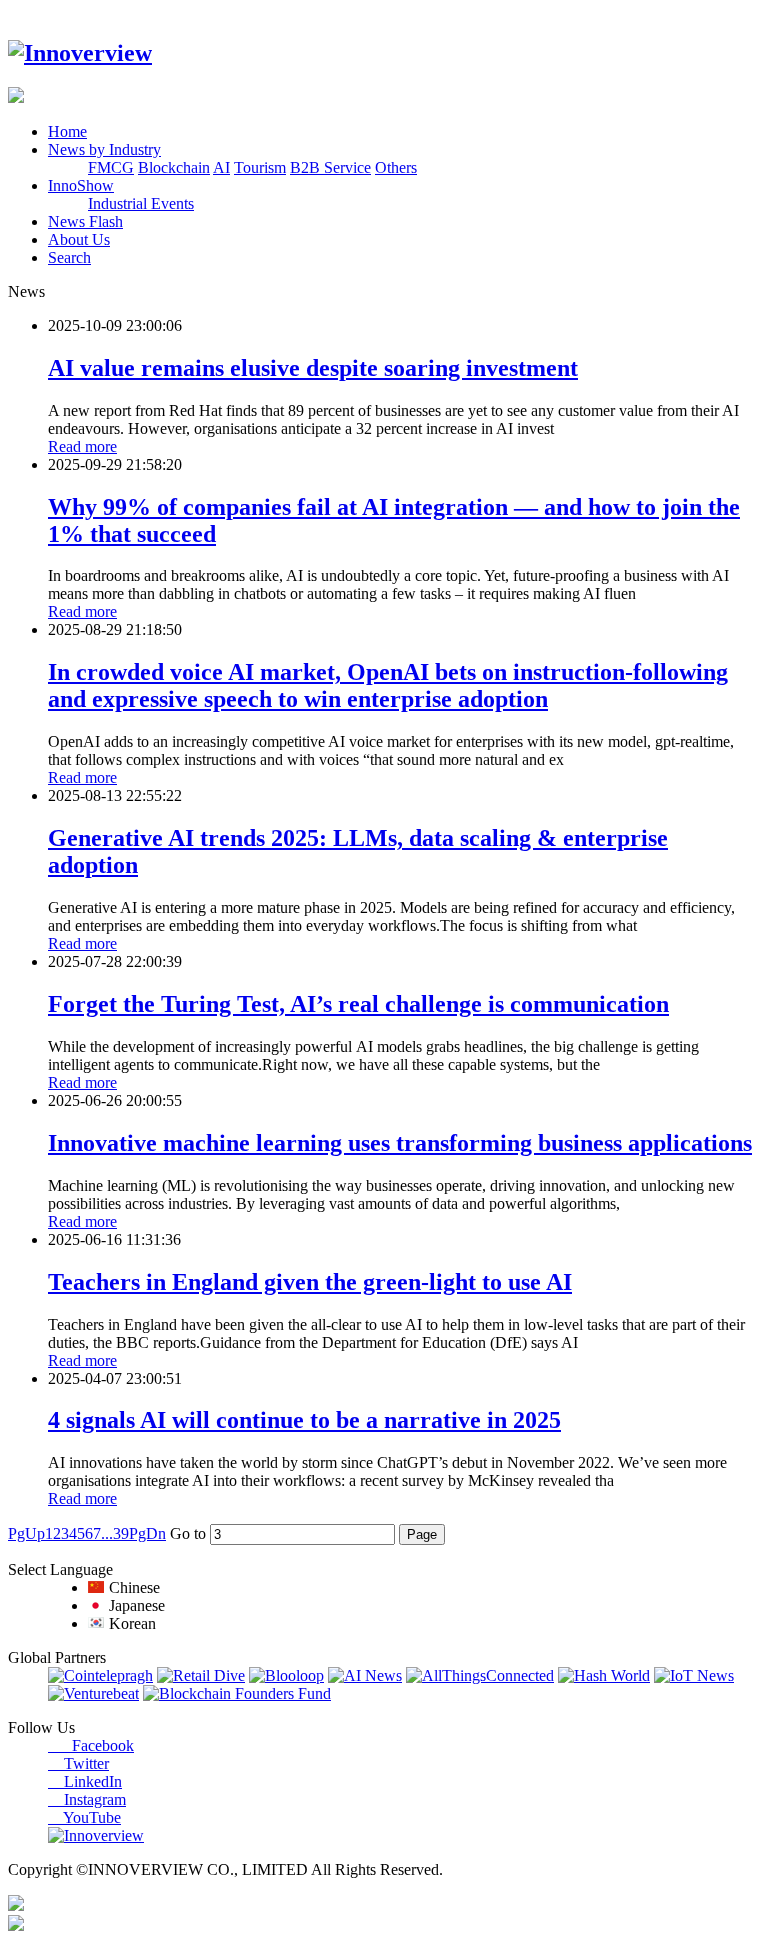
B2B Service (330, 167)
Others (396, 167)
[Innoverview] (80, 53)
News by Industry (104, 149)
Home (67, 131)
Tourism (260, 167)
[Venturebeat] (93, 1693)
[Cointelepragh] (100, 1675)
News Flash (85, 221)
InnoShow (81, 185)
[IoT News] (694, 1675)
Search (69, 257)
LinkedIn (85, 1781)
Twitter (78, 1763)
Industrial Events (141, 203)
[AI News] (365, 1675)
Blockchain (174, 167)
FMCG (111, 167)
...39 (115, 1533)
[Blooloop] (286, 1675)
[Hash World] (604, 1675)
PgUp (26, 1533)
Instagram (87, 1799)
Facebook (91, 1745)
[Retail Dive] (201, 1675)
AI (221, 167)
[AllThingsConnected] (480, 1675)
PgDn (147, 1533)
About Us (79, 239)
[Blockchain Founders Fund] (237, 1693)
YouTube (84, 1817)
